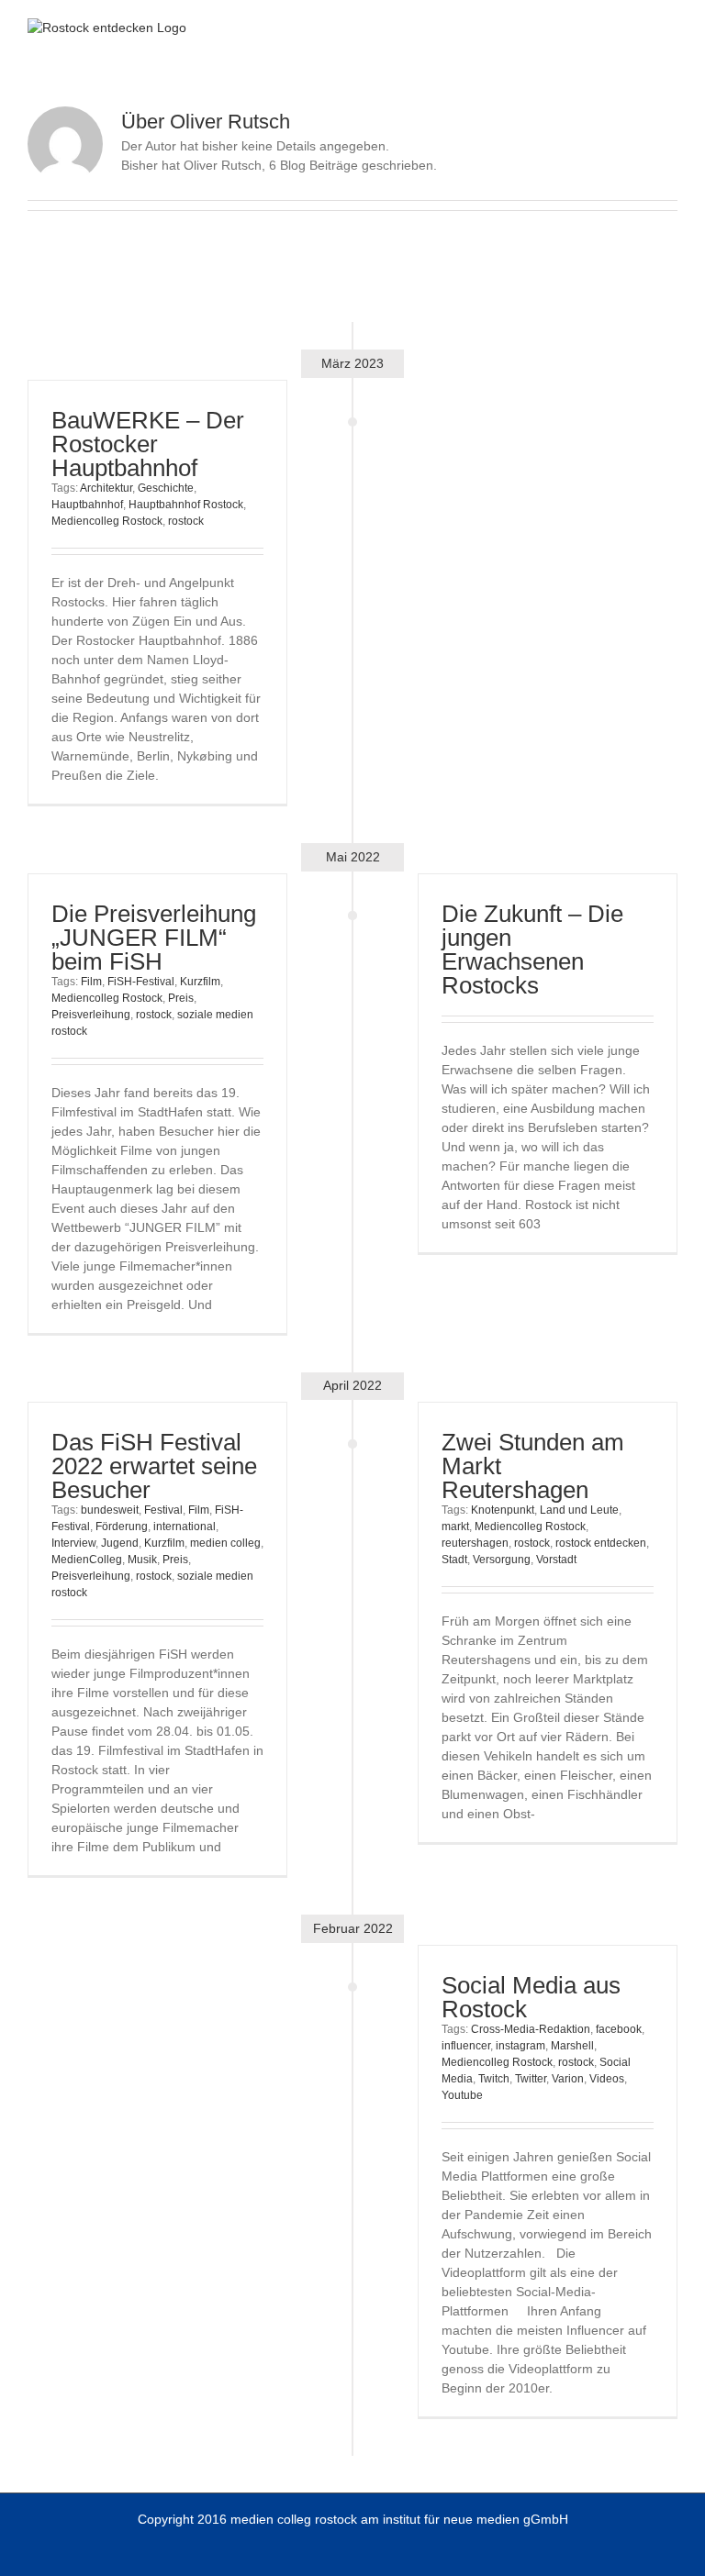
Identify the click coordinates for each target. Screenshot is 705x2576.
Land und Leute (579, 1510)
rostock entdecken (601, 1543)
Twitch (494, 2079)
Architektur (106, 488)
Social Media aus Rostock (531, 1997)
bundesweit (110, 1510)
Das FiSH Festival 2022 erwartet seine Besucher (154, 1466)
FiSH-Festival (141, 982)
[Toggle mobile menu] (670, 28)
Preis (181, 998)
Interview (73, 1543)
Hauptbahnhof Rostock (186, 505)
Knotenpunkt (503, 1510)
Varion (568, 2079)
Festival (163, 1510)
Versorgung (502, 1560)
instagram (520, 2046)
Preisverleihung (91, 1015)
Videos (607, 2079)
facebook (619, 2029)
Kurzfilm (200, 982)
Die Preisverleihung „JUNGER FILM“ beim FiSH (154, 938)
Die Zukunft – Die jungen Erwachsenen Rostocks (532, 949)
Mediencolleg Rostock (107, 521)
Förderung (122, 1527)
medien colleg (225, 1543)
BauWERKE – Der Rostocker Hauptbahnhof (148, 444)
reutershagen (475, 1543)
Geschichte (166, 488)
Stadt (454, 1560)
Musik (142, 1560)
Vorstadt (556, 1560)
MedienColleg (87, 1560)
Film (91, 982)
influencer (466, 2046)
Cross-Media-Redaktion (531, 2029)
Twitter (531, 2079)
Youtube (462, 2095)
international (185, 1527)
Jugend (120, 1543)
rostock (186, 521)
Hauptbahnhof (87, 505)
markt (455, 1527)
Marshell (572, 2046)
